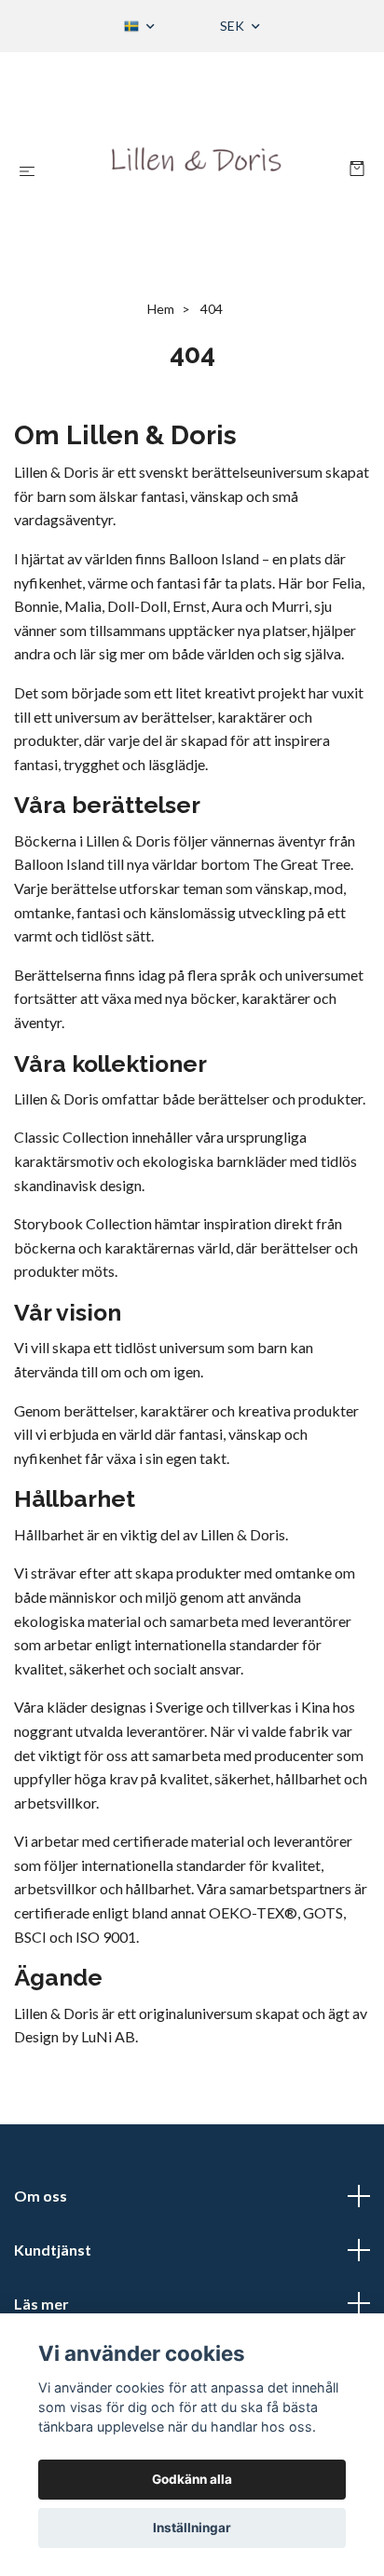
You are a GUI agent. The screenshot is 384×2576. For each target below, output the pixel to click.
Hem (161, 309)
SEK (233, 26)
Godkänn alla (192, 2479)
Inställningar (192, 2528)
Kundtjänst (53, 2250)
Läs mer (41, 2304)
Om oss (41, 2196)
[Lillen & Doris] (196, 170)
